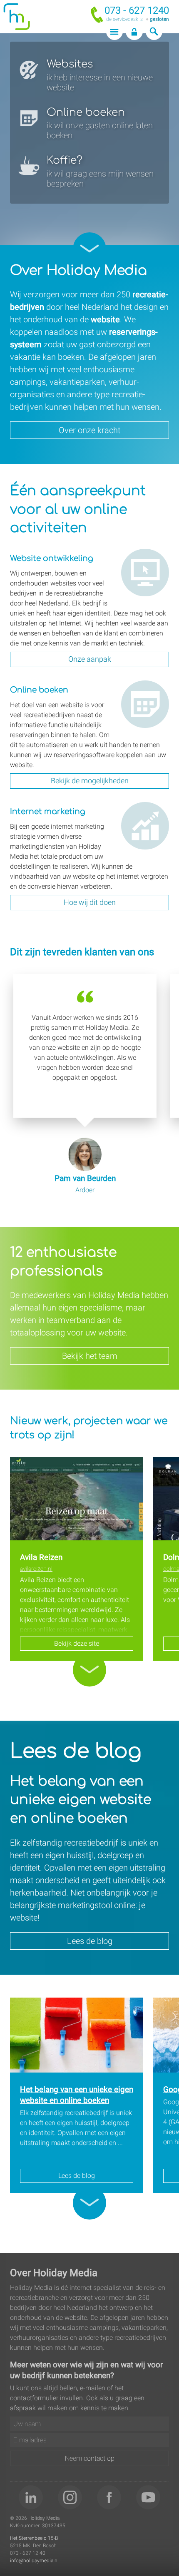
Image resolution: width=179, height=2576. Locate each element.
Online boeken (142, 685)
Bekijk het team (90, 1356)
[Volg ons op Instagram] (70, 2497)
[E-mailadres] (89, 2440)
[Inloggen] (134, 32)
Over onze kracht (89, 430)
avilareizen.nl (36, 1569)
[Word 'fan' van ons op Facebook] (109, 2497)
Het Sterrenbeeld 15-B (34, 2538)
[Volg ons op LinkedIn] (31, 2497)
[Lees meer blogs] (89, 2203)
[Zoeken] (154, 32)
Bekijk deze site (77, 1643)
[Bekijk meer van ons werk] (89, 1670)
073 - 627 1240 (137, 10)
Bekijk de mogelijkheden (90, 781)
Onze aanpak (90, 659)
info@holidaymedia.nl (34, 2561)
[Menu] (115, 32)
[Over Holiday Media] (89, 249)
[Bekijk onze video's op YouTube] (148, 2497)
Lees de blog (90, 1941)
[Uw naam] (89, 2424)
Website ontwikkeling (140, 559)
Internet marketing (136, 812)
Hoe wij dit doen (90, 902)
